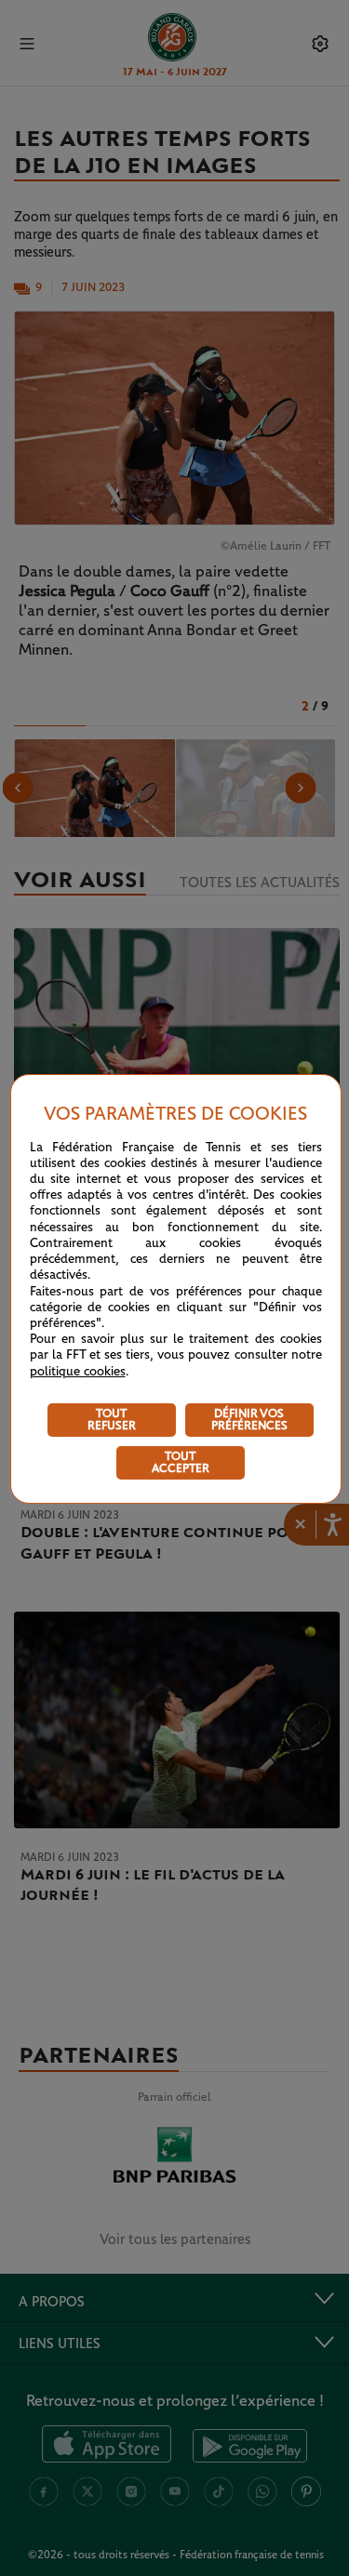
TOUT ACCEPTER (181, 1463)
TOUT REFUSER (112, 1420)
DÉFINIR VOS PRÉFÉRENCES (249, 1420)
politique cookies (78, 1372)
